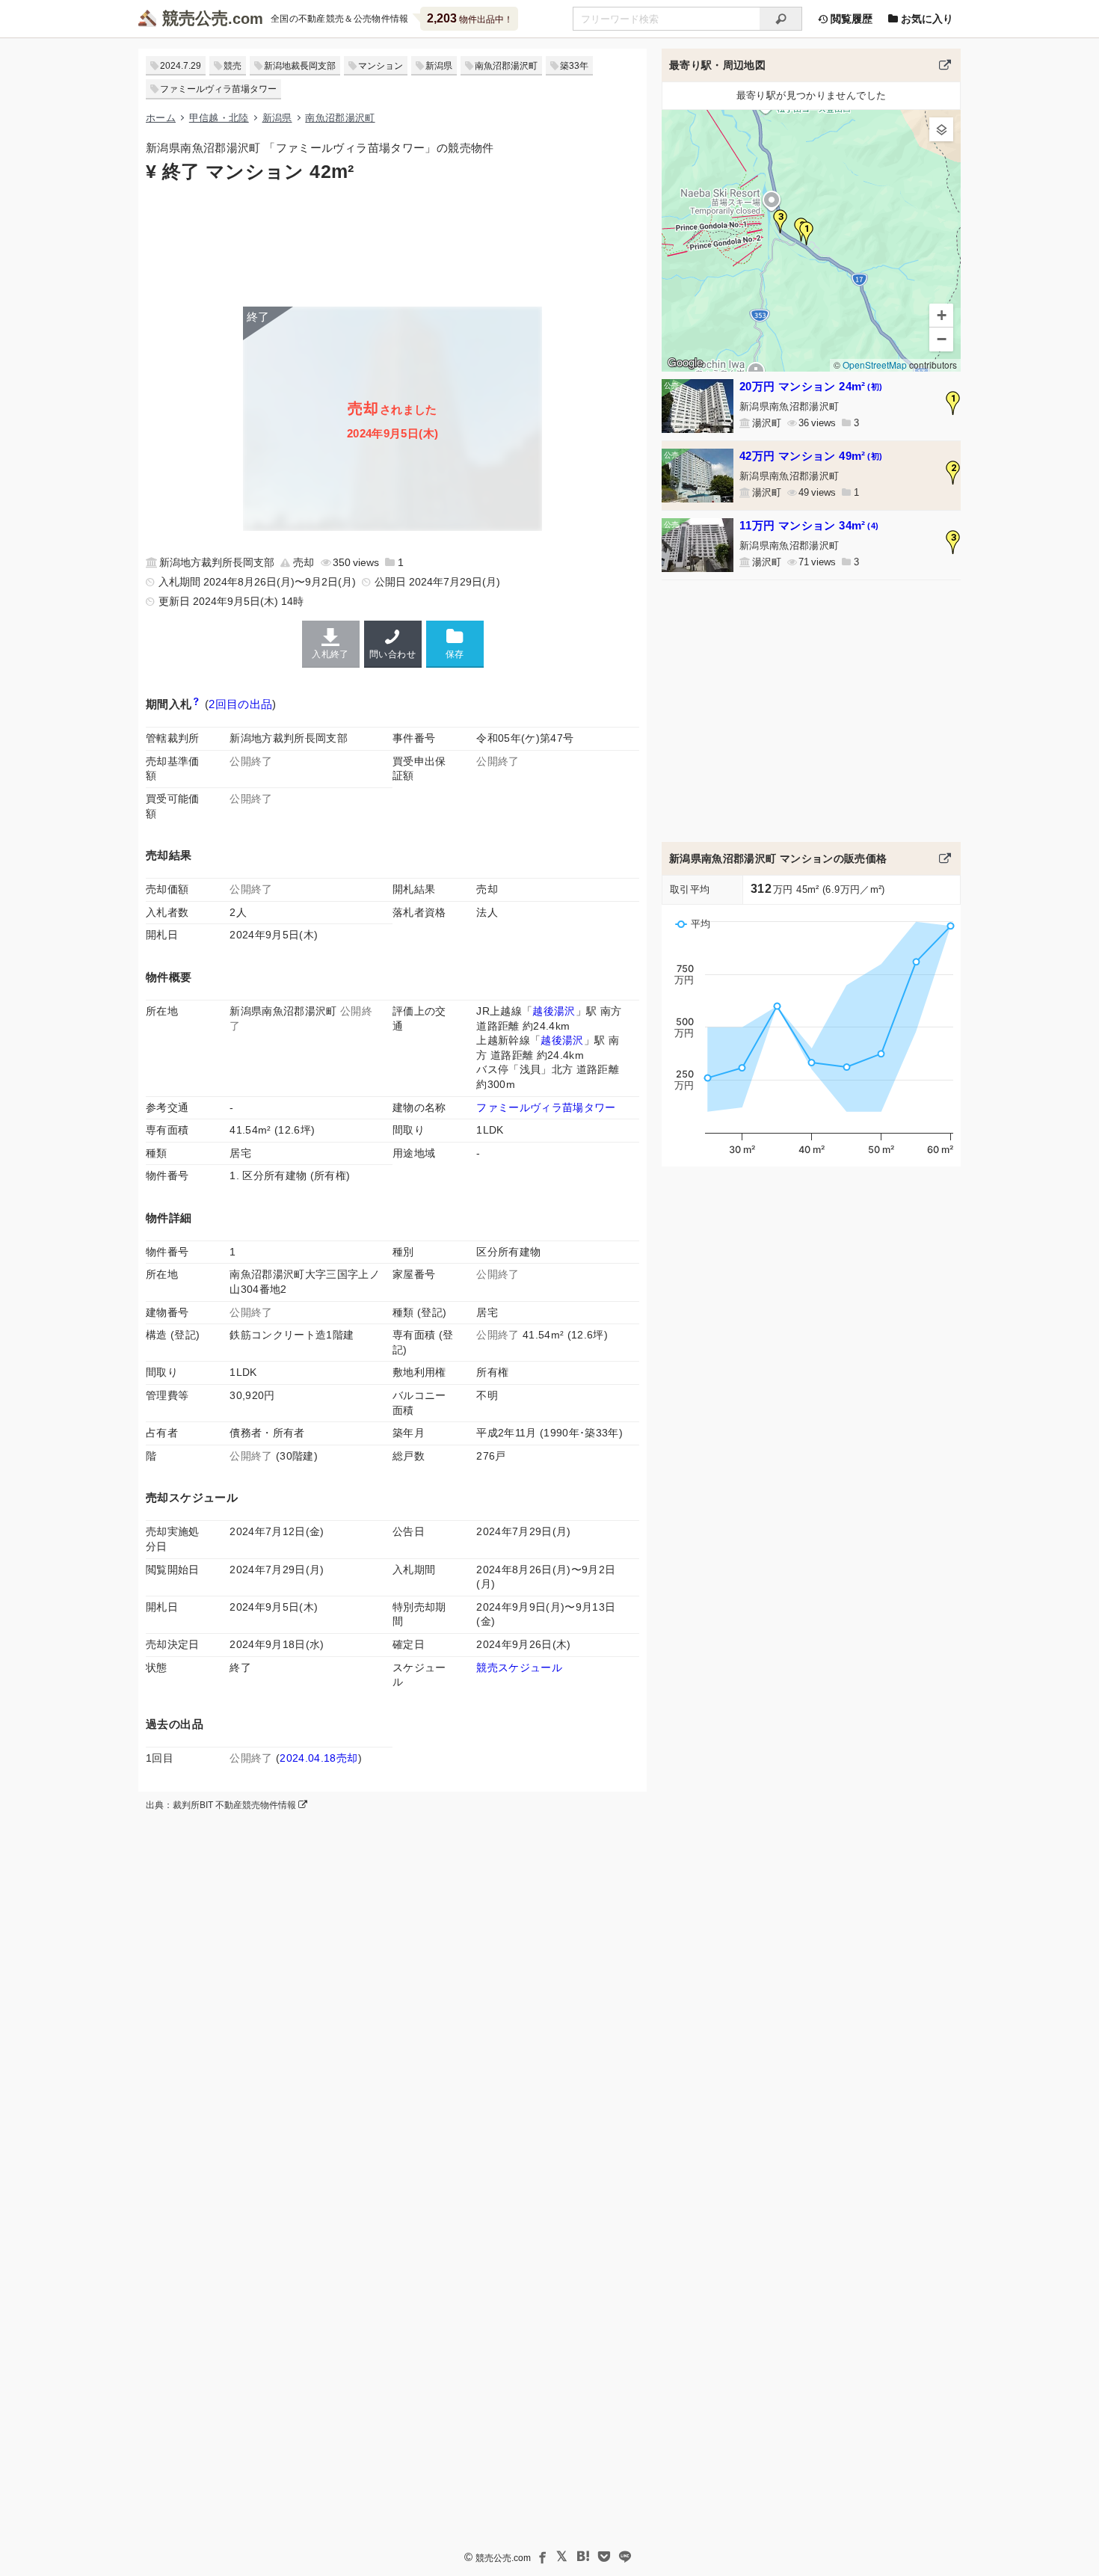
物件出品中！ (470, 18)
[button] (807, 233)
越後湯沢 (554, 1011)
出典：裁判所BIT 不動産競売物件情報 (222, 1805)
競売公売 (195, 18)
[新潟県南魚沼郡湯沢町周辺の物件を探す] (945, 65)
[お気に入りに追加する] (455, 643)
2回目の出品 (240, 704)
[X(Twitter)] (562, 2557)
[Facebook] (541, 2557)
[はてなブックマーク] (583, 2557)
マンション (381, 66)
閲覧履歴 (850, 19)
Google (685, 363)
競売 (233, 66)
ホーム (161, 118)
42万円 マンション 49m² (811, 456)
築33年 (574, 66)
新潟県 (439, 66)
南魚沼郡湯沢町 (506, 66)
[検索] (781, 19)
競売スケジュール (519, 1667)
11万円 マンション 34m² (809, 525)
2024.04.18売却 (318, 1758)
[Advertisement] (392, 243)
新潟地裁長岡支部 (300, 66)
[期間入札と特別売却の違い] (196, 704)
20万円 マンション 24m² (811, 386)
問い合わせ (392, 654)
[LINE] (625, 2557)
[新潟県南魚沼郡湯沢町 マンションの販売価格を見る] (945, 858)
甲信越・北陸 (219, 118)
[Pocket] (604, 2557)
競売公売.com (503, 2558)
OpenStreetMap (875, 365)
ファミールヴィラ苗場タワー (218, 89)
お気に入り (926, 19)
